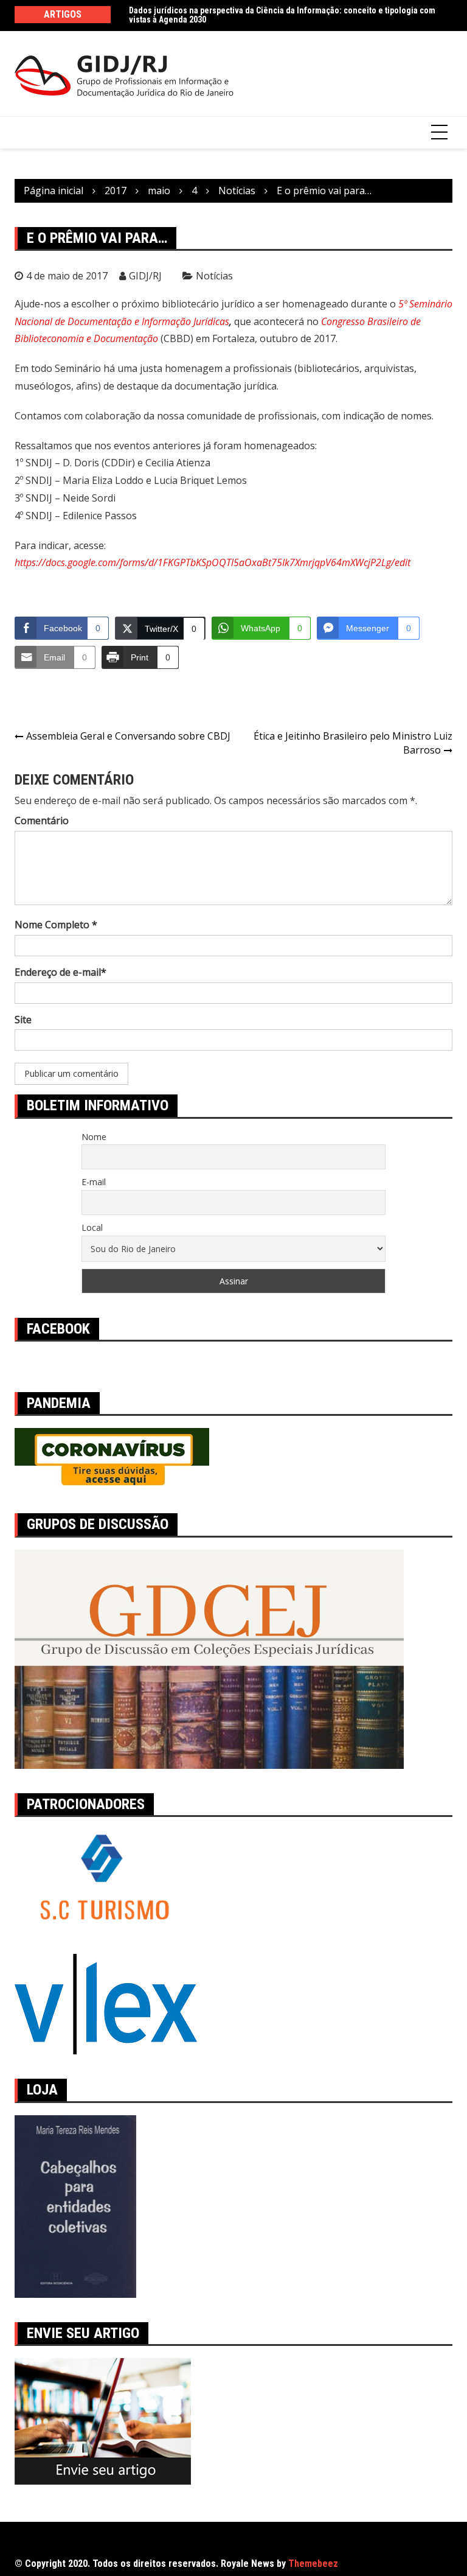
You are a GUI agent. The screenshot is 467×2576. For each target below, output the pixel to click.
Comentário (42, 821)
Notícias (214, 276)
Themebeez (313, 2564)
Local (92, 1227)
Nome (94, 1137)
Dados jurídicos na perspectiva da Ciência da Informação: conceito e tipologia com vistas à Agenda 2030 (282, 15)
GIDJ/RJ (145, 276)
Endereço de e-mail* (61, 972)
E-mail (94, 1182)
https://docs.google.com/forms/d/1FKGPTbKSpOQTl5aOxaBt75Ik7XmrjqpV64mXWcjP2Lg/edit (213, 562)
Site (23, 1020)
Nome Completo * (56, 925)
